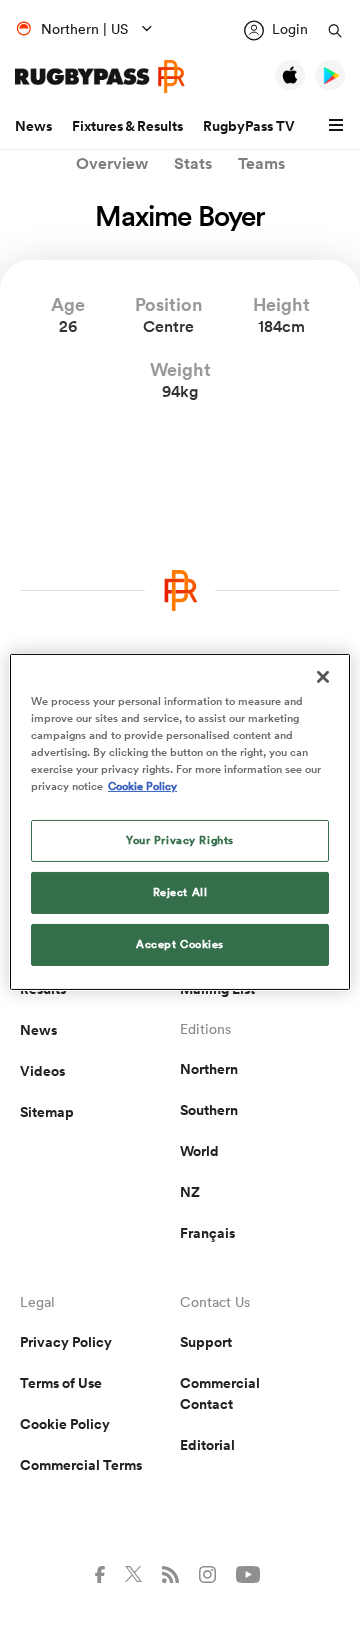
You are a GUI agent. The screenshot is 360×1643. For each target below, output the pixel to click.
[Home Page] (100, 76)
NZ (190, 1192)
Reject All (180, 892)
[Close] (323, 676)
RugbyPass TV (249, 126)
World (199, 1151)
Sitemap (47, 1112)
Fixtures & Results (127, 126)
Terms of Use (61, 1383)
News (33, 126)
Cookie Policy (65, 1424)
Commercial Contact (220, 1393)
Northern (209, 1069)
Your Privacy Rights (180, 840)
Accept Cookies (180, 944)
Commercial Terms (81, 1465)
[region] (180, 821)
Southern (209, 1110)
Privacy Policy (66, 1342)
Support (206, 1342)
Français (207, 1233)
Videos (42, 1071)
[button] (339, 126)
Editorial (207, 1445)
